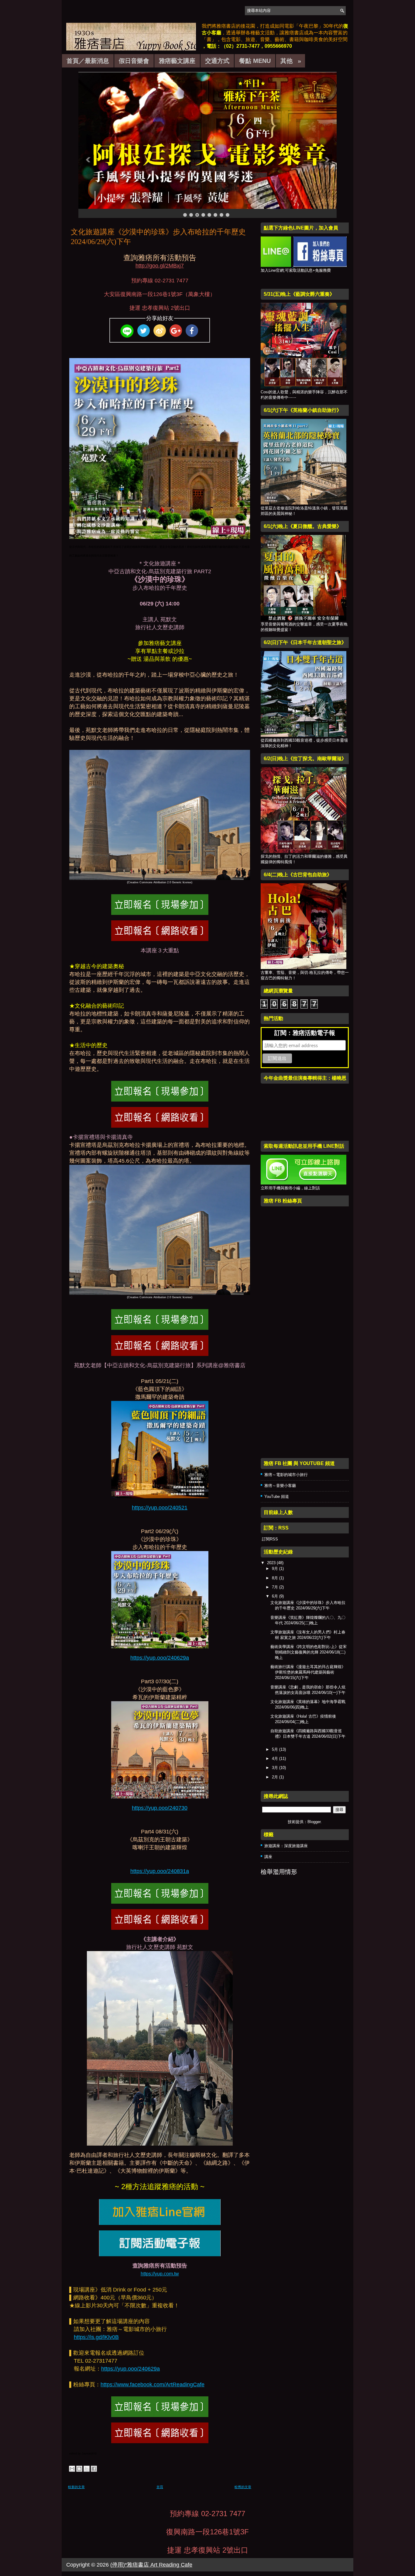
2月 (276, 1777)
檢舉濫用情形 (279, 1872)
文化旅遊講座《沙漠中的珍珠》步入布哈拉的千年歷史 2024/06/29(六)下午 (158, 237)
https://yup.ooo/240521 (160, 1508)
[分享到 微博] (159, 331)
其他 (291, 61)
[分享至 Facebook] (94, 2469)
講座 (268, 1857)
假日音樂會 (134, 61)
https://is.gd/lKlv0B (96, 2337)
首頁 (160, 2487)
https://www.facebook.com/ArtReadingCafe (153, 2385)
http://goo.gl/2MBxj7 (160, 266)
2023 (272, 1563)
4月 (276, 1759)
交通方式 (217, 61)
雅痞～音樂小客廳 (280, 1486)
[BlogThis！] (79, 2469)
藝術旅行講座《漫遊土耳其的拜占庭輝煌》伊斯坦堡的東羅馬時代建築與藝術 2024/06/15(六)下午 (308, 1672)
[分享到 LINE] (127, 331)
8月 (276, 1578)
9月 (276, 1569)
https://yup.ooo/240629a (160, 1658)
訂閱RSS (269, 1539)
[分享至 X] (87, 2469)
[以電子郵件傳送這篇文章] (72, 2469)
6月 (276, 1596)
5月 (276, 1749)
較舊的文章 (243, 2487)
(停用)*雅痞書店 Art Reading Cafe (151, 2565)
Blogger (314, 1822)
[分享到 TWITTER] (143, 331)
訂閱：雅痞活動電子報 (305, 1033)
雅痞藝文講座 (177, 61)
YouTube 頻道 (277, 1497)
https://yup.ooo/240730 (160, 1808)
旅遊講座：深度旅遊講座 (286, 1846)
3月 (276, 1768)
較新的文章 (76, 2487)
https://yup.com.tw (160, 2274)
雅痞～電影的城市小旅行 (286, 1475)
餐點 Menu (255, 61)
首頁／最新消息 (88, 61)
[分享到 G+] (176, 331)
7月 (276, 1587)
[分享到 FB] (192, 331)
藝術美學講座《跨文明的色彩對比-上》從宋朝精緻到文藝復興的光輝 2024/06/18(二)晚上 (309, 1652)
